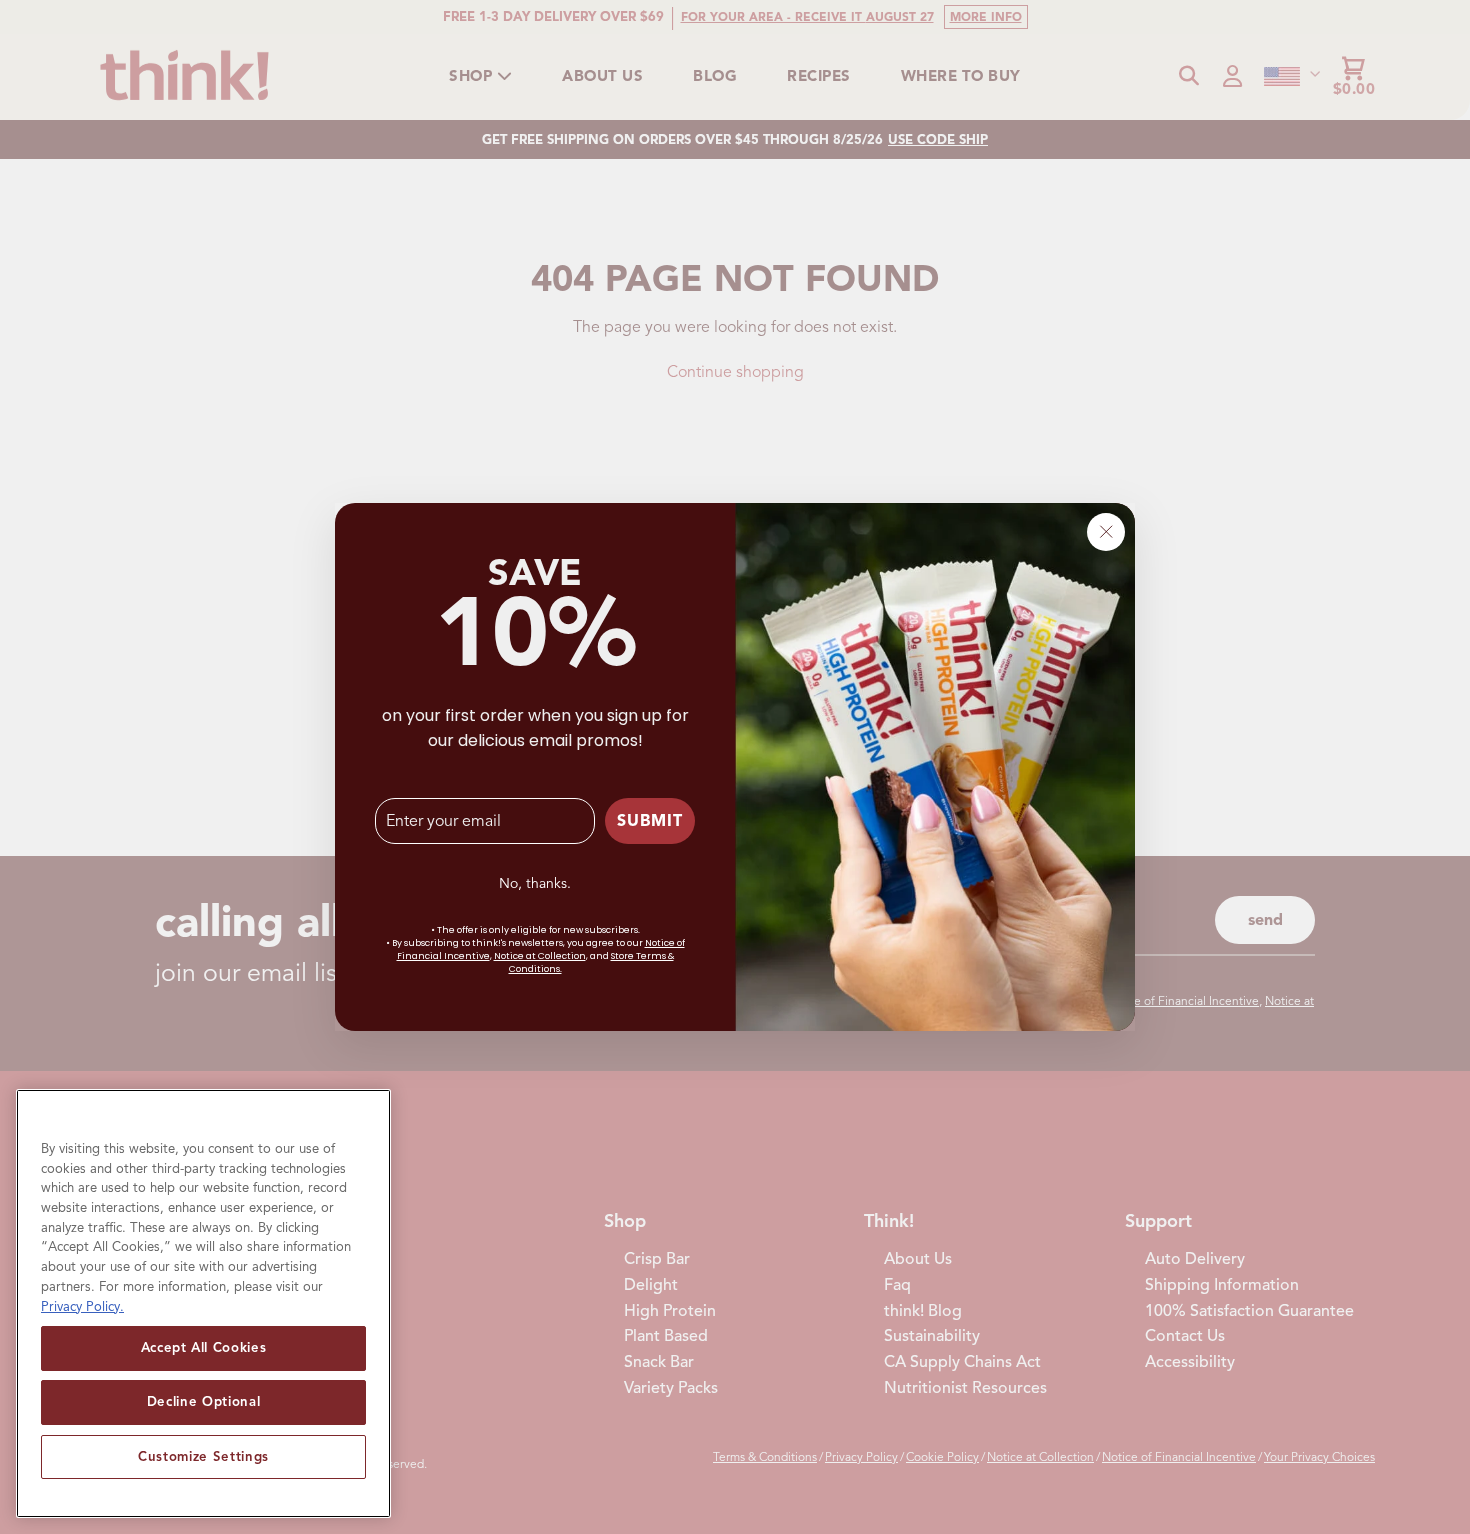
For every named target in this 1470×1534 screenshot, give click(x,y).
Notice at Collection (540, 956)
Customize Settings (203, 1455)
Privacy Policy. (82, 1305)
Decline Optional (204, 1401)
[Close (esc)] (1106, 532)
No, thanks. (535, 883)
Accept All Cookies (204, 1347)
